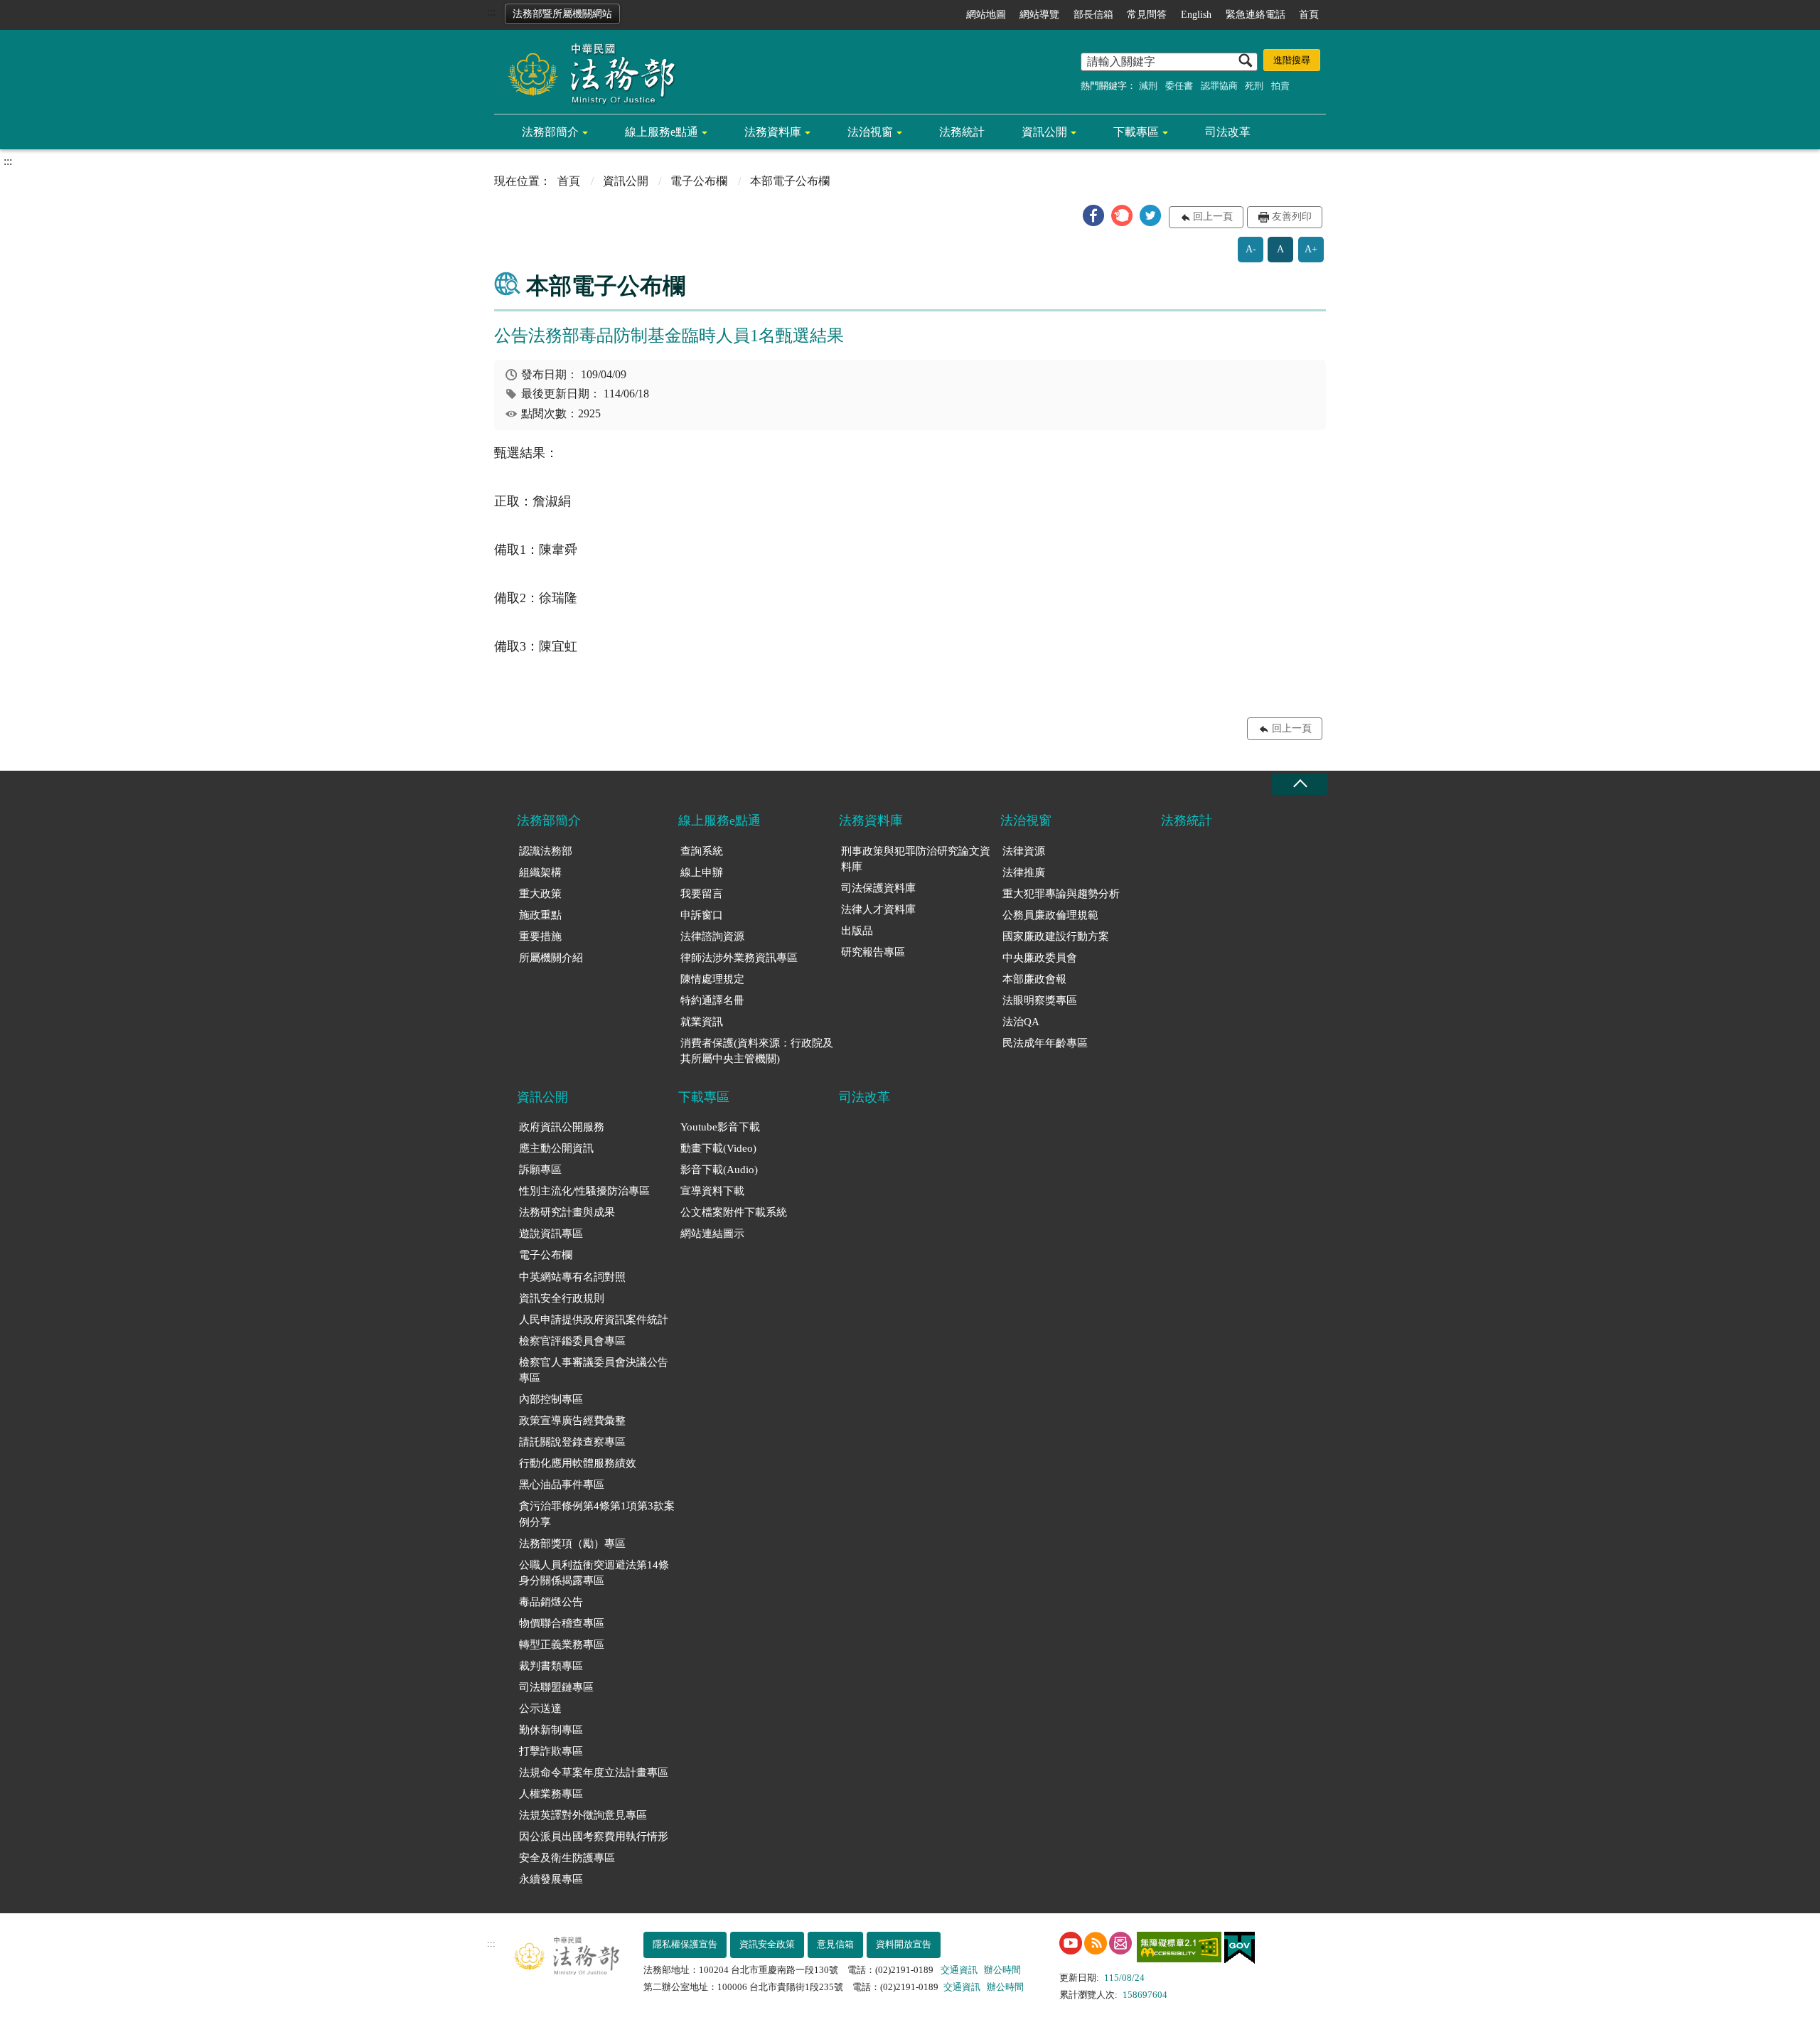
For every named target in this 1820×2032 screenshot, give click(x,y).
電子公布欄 (699, 181)
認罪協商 (1219, 86)
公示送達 (540, 1709)
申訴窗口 (702, 915)
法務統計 (962, 132)
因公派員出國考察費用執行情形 (594, 1836)
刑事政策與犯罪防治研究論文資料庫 (916, 859)
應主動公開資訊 (556, 1148)
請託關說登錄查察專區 (572, 1442)
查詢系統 (702, 851)
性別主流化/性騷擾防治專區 (584, 1191)
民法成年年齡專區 (1045, 1043)
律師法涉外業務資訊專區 (739, 958)
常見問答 (1147, 15)
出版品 (857, 931)
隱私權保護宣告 (685, 1944)
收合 (1300, 784)
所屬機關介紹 (551, 958)
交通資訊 (959, 1970)
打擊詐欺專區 (551, 1751)
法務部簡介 (550, 132)
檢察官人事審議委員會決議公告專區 (594, 1370)
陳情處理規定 (712, 979)
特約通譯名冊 (712, 1000)
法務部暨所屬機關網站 (562, 14)
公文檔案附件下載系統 (734, 1212)
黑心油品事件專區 (562, 1485)
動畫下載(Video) (718, 1148)
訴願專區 (540, 1170)
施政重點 (540, 915)
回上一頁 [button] (1213, 216)
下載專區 (1136, 132)
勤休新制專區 (551, 1730)
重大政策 (540, 894)
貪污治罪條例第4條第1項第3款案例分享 (597, 1514)
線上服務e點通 (662, 132)
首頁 (1309, 15)
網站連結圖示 (712, 1234)
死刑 (1254, 86)
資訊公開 (1044, 132)
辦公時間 (1002, 1970)
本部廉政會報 (1034, 979)
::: (491, 12)
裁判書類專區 (551, 1666)
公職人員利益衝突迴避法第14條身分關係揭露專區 (594, 1573)
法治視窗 (870, 132)
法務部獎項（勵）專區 (572, 1544)
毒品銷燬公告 (551, 1602)
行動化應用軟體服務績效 (578, 1463)
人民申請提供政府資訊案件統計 (594, 1320)
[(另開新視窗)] (1071, 1943)
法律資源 (1024, 851)
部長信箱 (1093, 15)
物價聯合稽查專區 (562, 1623)
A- (1251, 249)
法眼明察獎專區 (1040, 1000)
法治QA (1021, 1022)
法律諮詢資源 (712, 936)
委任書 (1179, 86)
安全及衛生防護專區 (567, 1858)
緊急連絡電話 (1256, 15)
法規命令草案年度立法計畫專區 (594, 1772)
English (1196, 15)
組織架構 (540, 872)
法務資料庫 (773, 132)
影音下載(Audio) (719, 1170)
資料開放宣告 (904, 1944)
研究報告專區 (873, 952)
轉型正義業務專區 (562, 1645)
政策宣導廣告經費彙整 (572, 1421)
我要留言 (702, 894)
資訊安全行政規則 (562, 1298)
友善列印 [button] (1292, 216)
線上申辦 (702, 872)
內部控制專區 (551, 1399)
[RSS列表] (1096, 1943)
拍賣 (1280, 86)
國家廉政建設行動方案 (1056, 936)
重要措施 (540, 936)
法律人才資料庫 (878, 909)
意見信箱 (835, 1944)
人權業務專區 (551, 1794)
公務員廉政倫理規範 (1050, 915)
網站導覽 (1039, 15)
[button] (1093, 215)
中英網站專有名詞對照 (572, 1277)
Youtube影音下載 (720, 1127)
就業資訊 (702, 1022)
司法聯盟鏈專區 (556, 1687)
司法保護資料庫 (878, 888)
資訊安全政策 (767, 1944)
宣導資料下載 (712, 1191)
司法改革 (1228, 132)
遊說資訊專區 (551, 1234)
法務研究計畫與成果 (567, 1212)
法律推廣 (1024, 872)
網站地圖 (986, 15)
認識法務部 (546, 851)
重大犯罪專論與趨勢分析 (1061, 894)
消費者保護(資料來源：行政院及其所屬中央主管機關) (757, 1051)
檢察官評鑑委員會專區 (572, 1341)
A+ (1311, 249)
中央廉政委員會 (1040, 958)
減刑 (1148, 86)
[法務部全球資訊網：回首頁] (587, 73)
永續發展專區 (551, 1879)
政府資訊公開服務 (562, 1127)
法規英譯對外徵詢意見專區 (583, 1815)
